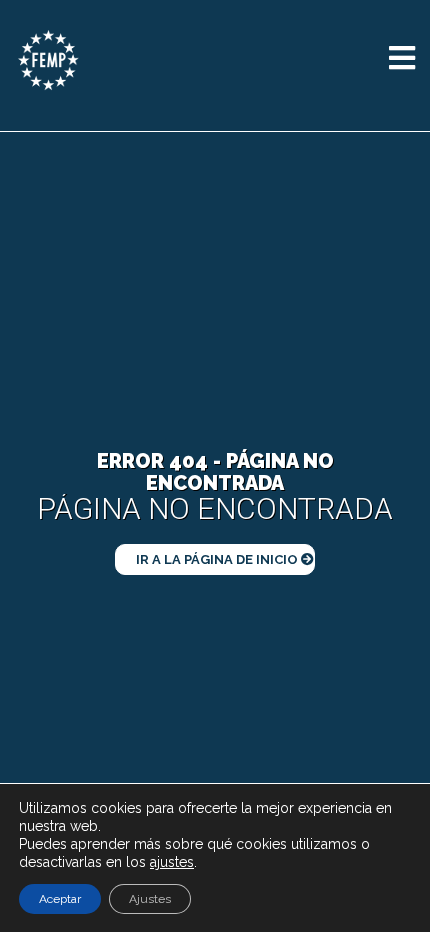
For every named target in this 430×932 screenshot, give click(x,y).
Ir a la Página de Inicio (218, 559)
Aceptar (60, 899)
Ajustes (150, 899)
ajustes (172, 862)
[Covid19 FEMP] (48, 59)
